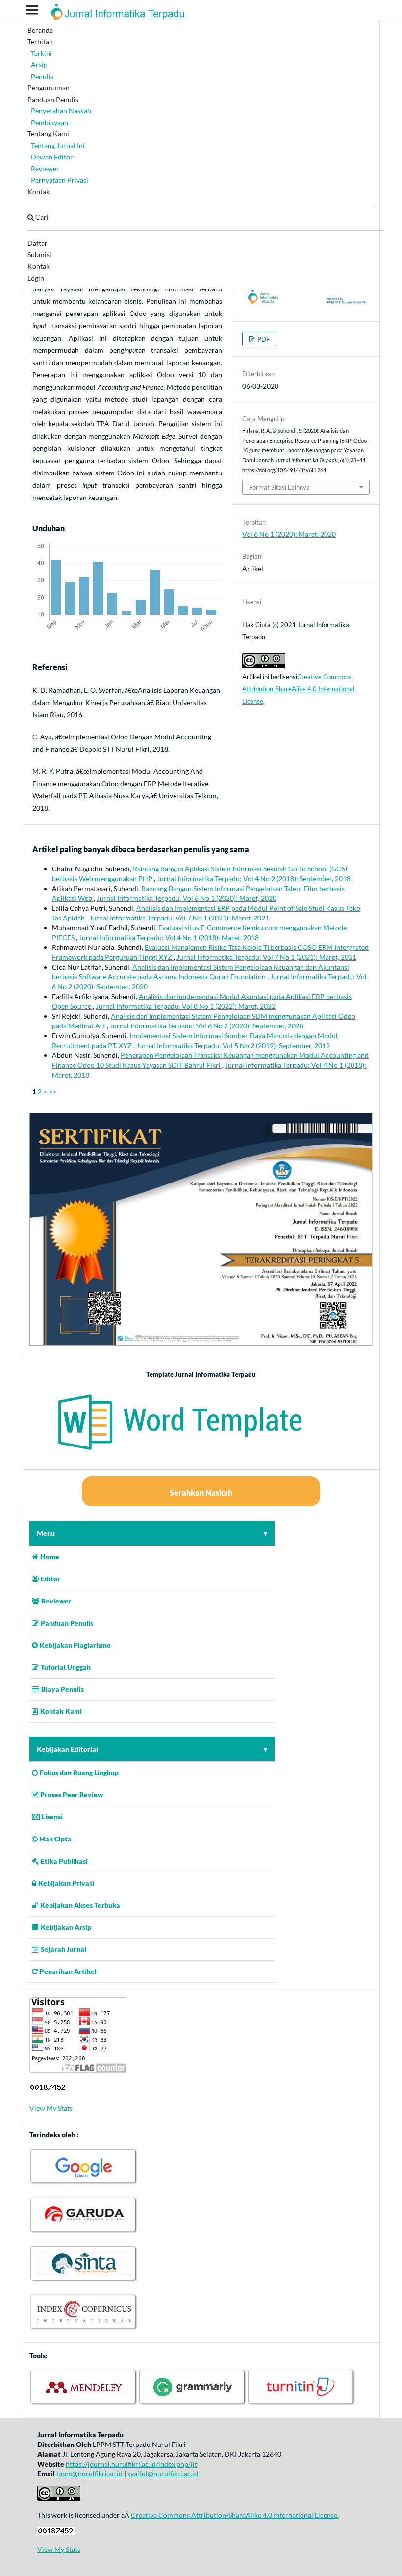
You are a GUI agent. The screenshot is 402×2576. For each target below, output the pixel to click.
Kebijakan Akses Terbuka (80, 1905)
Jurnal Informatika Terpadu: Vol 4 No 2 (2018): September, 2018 (254, 879)
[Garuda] (84, 2232)
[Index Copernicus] (84, 2329)
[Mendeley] (84, 2404)
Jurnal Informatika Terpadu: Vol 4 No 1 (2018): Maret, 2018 (169, 937)
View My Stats (51, 2108)
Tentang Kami (48, 134)
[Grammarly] (193, 2404)
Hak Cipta (56, 1839)
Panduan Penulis (53, 99)
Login (36, 278)
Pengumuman (49, 88)
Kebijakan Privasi (66, 1883)
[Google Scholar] (84, 2183)
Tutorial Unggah (66, 1667)
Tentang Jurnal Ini (58, 145)
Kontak (38, 192)
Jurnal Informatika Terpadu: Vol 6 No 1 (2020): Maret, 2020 (187, 898)
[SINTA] (84, 2280)
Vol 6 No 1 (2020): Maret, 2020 (289, 534)
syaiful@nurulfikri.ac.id (163, 2474)
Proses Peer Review (72, 1795)
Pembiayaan (50, 122)
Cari (41, 217)
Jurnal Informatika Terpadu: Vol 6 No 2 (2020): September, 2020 (207, 1026)
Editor (50, 1579)
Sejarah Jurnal (63, 1949)
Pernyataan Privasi (60, 180)
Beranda (40, 30)
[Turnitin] (301, 2404)
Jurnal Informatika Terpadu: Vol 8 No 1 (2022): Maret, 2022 (186, 1006)
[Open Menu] (32, 10)
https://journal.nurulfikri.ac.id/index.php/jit (131, 2464)
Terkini (41, 53)
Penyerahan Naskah (61, 111)
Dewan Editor (52, 157)
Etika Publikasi (64, 1861)
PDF (263, 339)
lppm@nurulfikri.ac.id (89, 2474)
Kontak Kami (61, 1711)
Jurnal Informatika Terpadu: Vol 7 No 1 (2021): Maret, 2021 (179, 918)
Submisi (39, 254)
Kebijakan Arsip (66, 1927)
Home (50, 1557)
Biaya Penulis (63, 1689)
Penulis (42, 76)
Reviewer (45, 169)
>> (52, 1091)
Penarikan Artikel (68, 1971)
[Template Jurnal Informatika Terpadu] (201, 1456)
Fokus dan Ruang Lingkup (79, 1773)
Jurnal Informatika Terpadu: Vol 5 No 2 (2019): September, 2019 (233, 1045)
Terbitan (40, 41)
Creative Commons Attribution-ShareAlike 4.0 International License (298, 689)
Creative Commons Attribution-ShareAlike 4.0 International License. (235, 2515)
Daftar (38, 243)
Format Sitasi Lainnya (279, 487)
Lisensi (52, 1817)
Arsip (39, 65)
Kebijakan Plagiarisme (75, 1645)
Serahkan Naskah (201, 1492)
